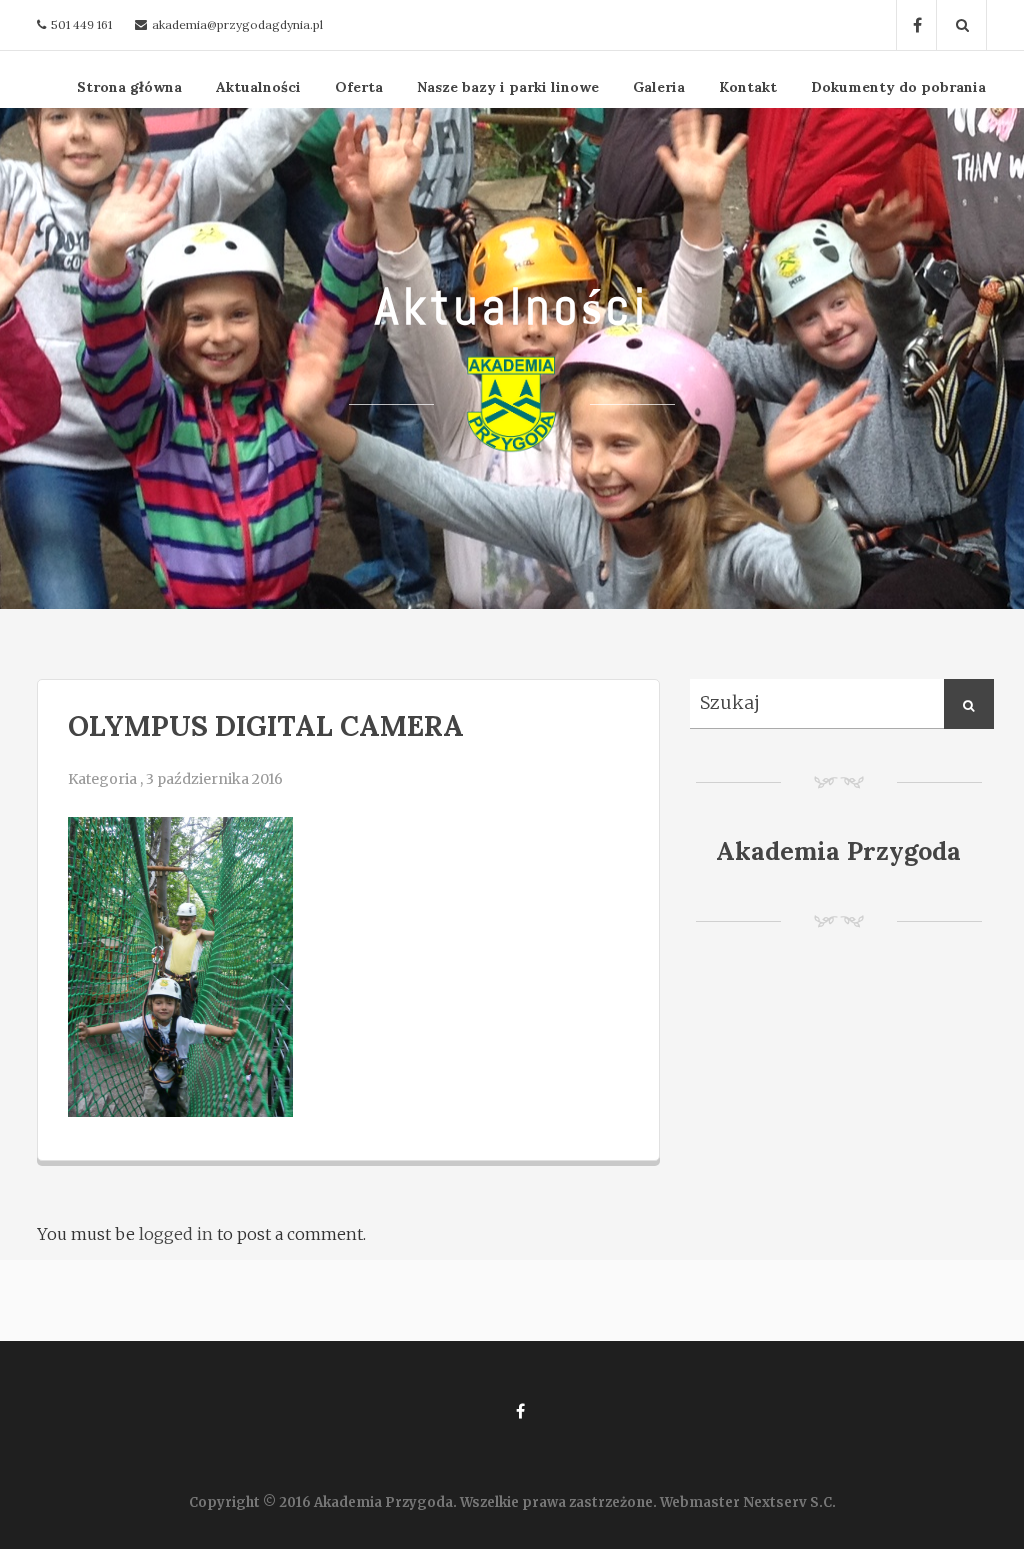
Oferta (359, 87)
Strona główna (129, 87)
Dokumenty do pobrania (898, 87)
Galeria (659, 87)
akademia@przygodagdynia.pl (237, 24)
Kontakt (748, 87)
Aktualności (258, 87)
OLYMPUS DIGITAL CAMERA (266, 726)
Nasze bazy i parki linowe (508, 87)
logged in (176, 1234)
